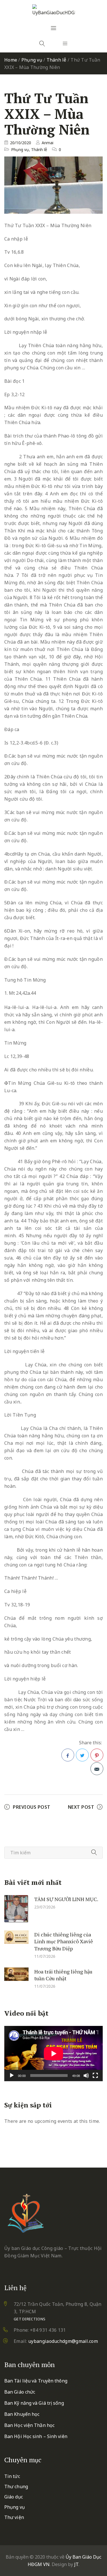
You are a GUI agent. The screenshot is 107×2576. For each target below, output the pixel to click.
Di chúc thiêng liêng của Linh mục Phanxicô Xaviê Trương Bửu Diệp (64, 1941)
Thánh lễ (56, 60)
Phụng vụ (32, 60)
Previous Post (32, 1807)
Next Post (81, 1807)
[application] (53, 2054)
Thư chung (16, 2487)
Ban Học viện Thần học (29, 2425)
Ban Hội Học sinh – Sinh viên (36, 2436)
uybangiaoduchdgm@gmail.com (63, 2341)
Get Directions (30, 2319)
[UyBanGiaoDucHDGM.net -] (54, 10)
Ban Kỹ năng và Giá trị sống (34, 2403)
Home (11, 60)
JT (76, 2564)
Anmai (48, 143)
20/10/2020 (21, 143)
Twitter (82, 1755)
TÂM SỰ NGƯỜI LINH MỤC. (66, 1899)
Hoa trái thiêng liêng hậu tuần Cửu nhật (63, 1975)
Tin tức (12, 2476)
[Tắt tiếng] (86, 2076)
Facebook (68, 1755)
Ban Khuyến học (22, 2414)
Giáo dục (14, 2497)
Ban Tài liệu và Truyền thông (36, 2381)
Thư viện (14, 2517)
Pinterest (97, 1755)
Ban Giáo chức (20, 2392)
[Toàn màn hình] (95, 2076)
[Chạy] (12, 2076)
